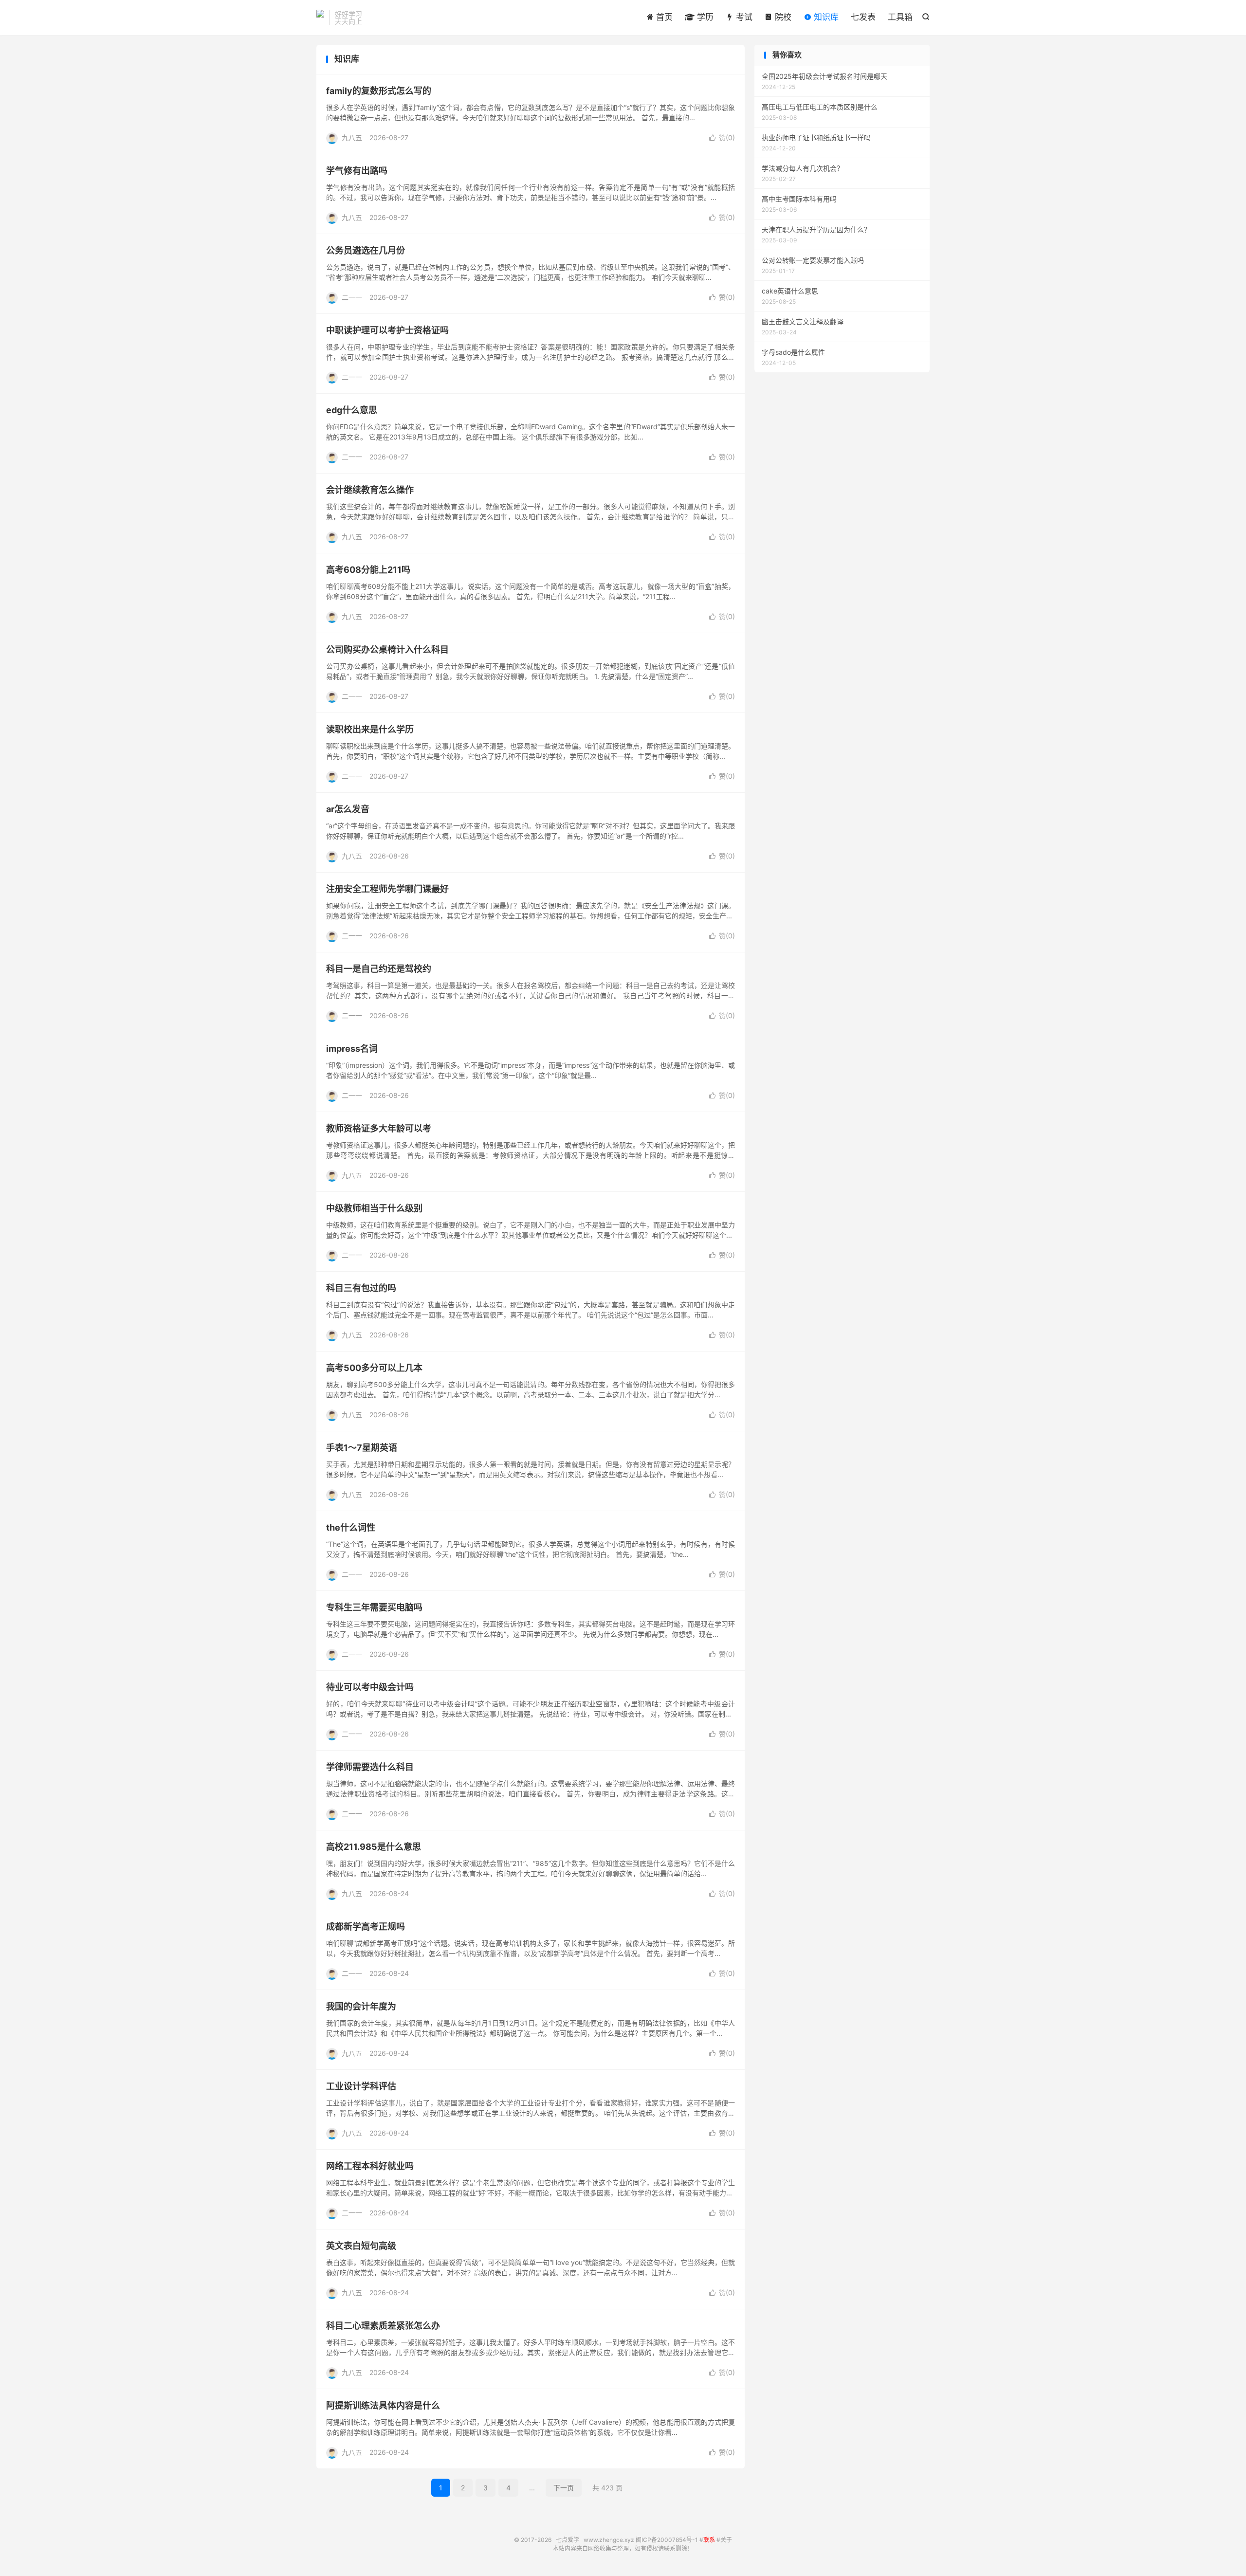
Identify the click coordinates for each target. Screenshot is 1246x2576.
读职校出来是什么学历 (370, 729)
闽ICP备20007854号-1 (667, 2540)
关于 (726, 2540)
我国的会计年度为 (361, 2006)
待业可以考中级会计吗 (370, 1687)
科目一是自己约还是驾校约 (379, 969)
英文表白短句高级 (361, 2246)
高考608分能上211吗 (368, 570)
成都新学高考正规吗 (366, 1927)
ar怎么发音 (348, 809)
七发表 (863, 17)
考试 (743, 17)
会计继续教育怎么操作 (370, 490)
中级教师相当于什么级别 (374, 1208)
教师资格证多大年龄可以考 (379, 1128)
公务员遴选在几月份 (366, 250)
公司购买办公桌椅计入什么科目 (387, 649)
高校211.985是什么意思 (374, 1847)
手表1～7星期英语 (362, 1448)
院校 (782, 17)
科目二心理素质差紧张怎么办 (383, 2326)
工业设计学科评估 (361, 2086)
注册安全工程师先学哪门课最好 (387, 889)
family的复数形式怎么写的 (379, 91)
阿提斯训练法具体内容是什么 (383, 2405)
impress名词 (352, 1049)
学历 (704, 17)
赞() (722, 137)
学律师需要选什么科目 (370, 1767)
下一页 (564, 2488)
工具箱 (900, 17)
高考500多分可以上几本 (374, 1368)
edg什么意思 (352, 410)
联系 (709, 2540)
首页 (663, 17)
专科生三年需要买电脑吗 (374, 1607)
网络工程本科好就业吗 (370, 2166)
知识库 (825, 17)
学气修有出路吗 (357, 171)
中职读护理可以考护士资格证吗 (387, 330)
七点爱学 (320, 18)
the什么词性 (351, 1527)
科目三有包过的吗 (361, 1288)
